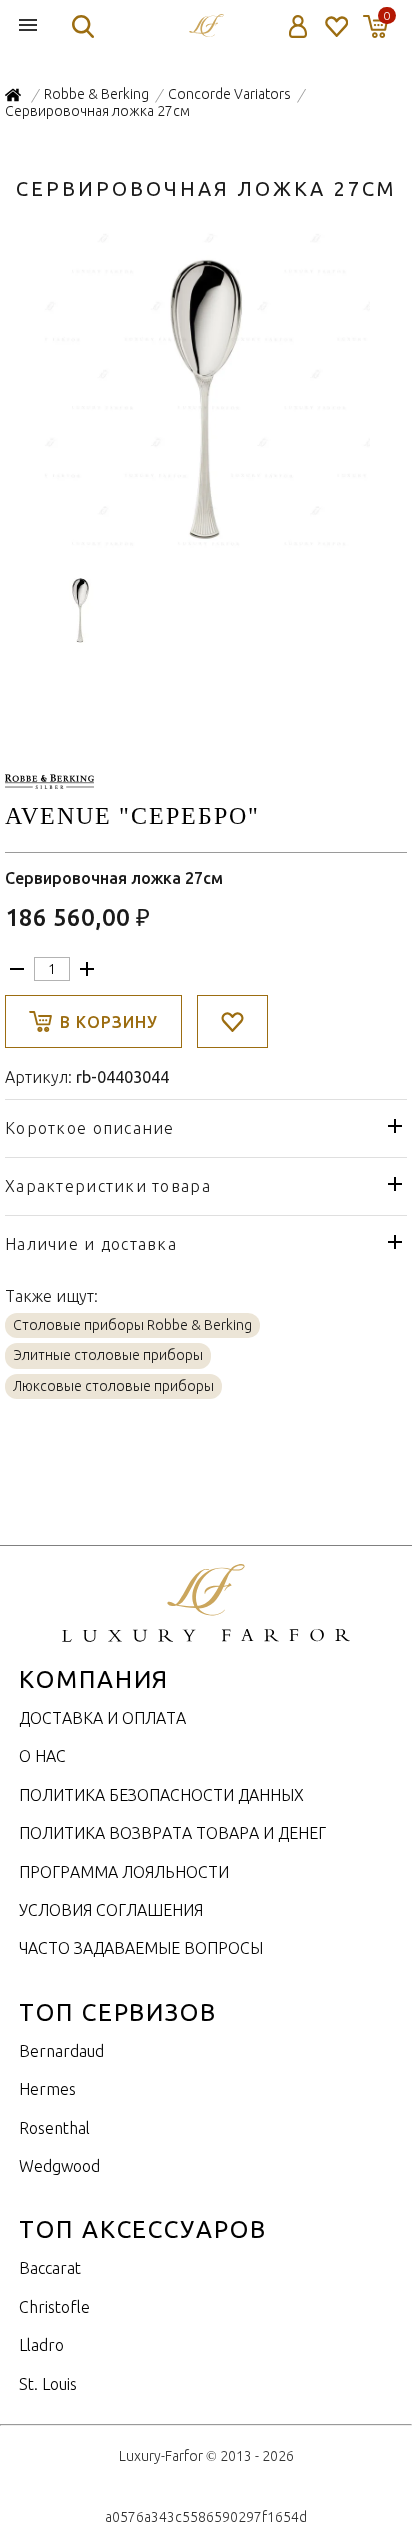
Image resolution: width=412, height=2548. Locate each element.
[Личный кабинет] (298, 26)
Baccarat (50, 2268)
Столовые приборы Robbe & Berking (132, 1325)
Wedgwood (59, 2166)
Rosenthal (54, 2128)
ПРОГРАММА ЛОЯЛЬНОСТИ (124, 1872)
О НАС (42, 1756)
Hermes (47, 2089)
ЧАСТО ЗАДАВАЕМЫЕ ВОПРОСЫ (141, 1948)
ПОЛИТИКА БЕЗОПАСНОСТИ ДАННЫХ (161, 1795)
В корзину (109, 1022)
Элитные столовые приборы (108, 1355)
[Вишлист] (335, 26)
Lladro (41, 2345)
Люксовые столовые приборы (113, 1386)
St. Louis (48, 2384)
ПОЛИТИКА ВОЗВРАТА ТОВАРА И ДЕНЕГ (172, 1833)
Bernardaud (61, 2051)
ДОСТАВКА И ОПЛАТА (102, 1718)
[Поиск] (83, 26)
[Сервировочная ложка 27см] (206, 544)
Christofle (54, 2307)
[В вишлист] (232, 1021)
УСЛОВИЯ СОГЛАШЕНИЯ (111, 1910)
